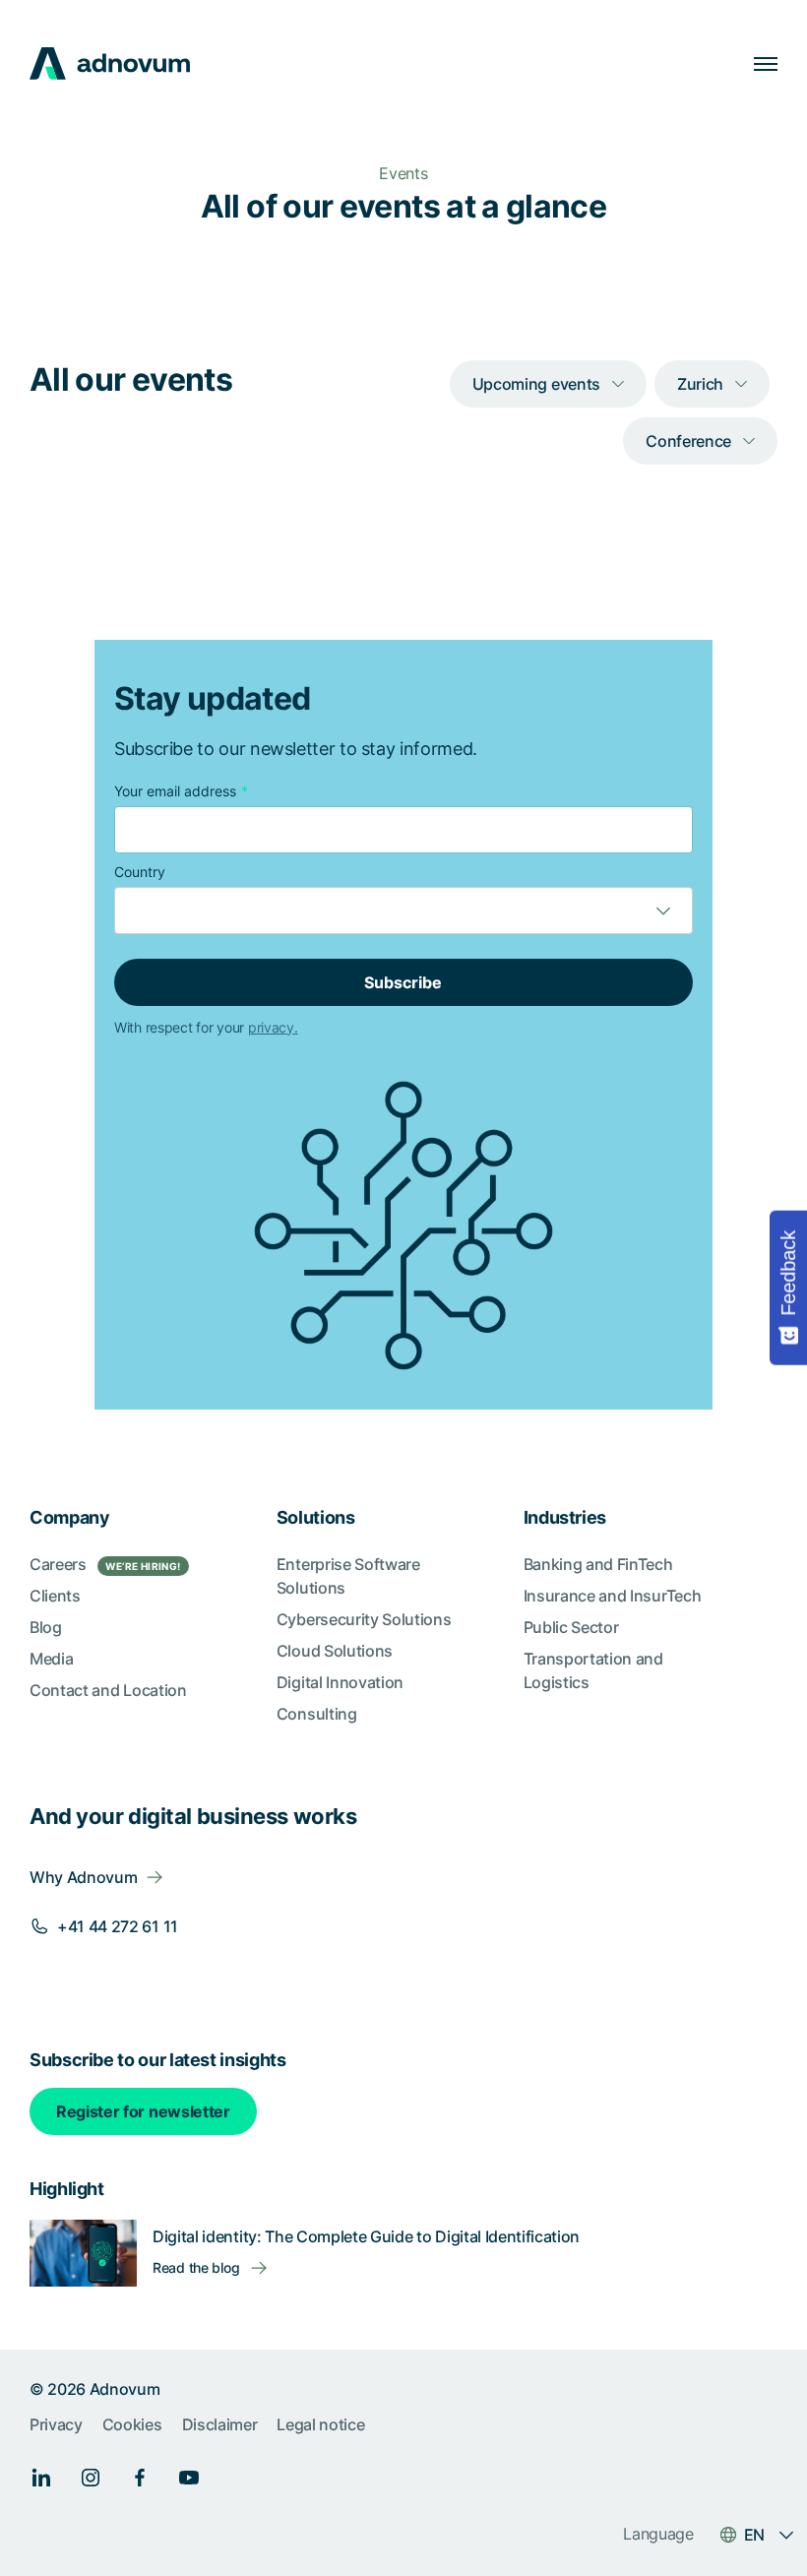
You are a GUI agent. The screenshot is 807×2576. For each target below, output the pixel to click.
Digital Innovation (340, 1682)
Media (51, 1659)
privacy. (273, 1027)
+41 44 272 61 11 (118, 1926)
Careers (105, 1564)
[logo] (110, 63)
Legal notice (320, 2424)
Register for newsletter (143, 2111)
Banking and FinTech (598, 1564)
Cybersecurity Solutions (364, 1619)
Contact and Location (108, 1690)
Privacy (56, 2424)
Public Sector (571, 1627)
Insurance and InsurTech (613, 1596)
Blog (46, 1627)
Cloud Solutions (335, 1651)
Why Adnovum (83, 1877)
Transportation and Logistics (593, 1670)
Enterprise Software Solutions (348, 1576)
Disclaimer (220, 2424)
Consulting (317, 1714)
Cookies (132, 2424)
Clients (55, 1596)
